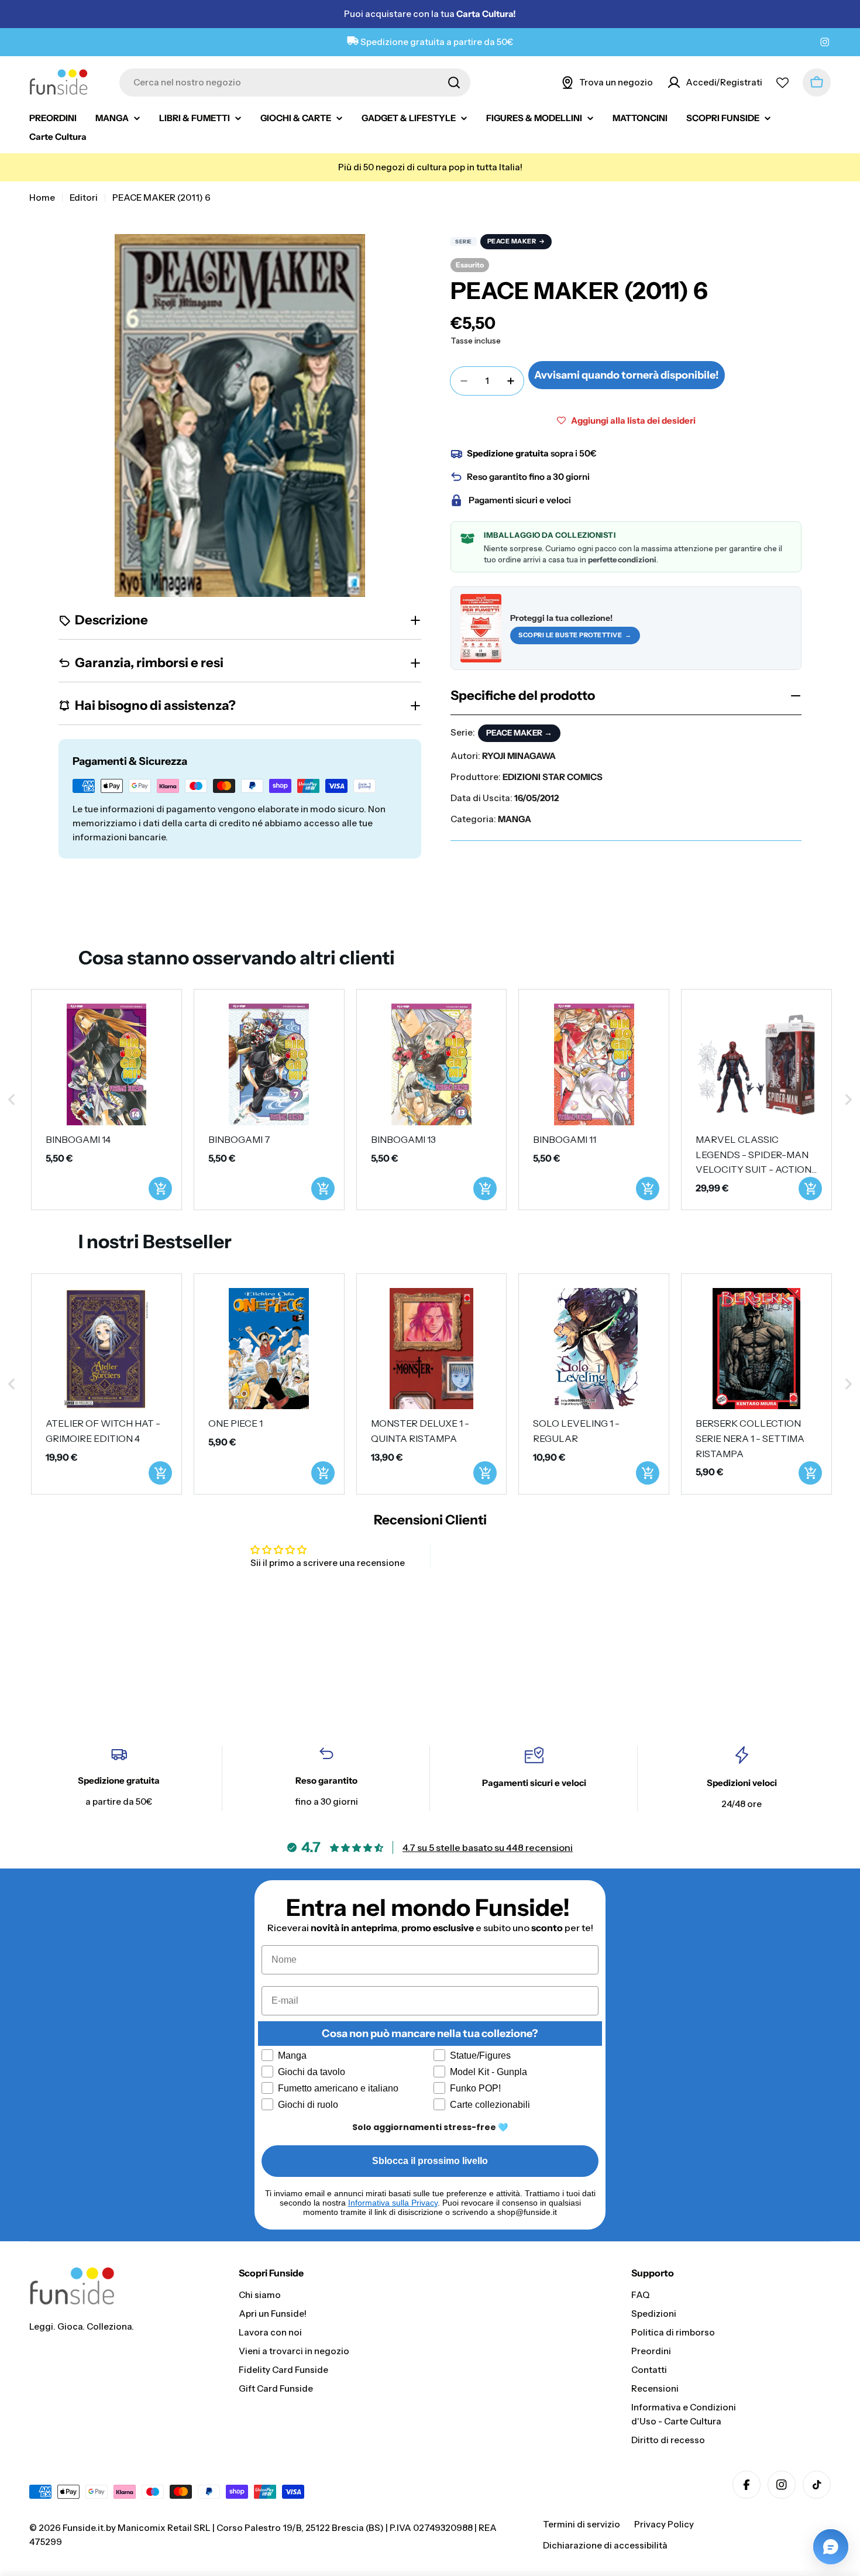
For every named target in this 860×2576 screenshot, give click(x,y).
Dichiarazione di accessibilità (605, 2545)
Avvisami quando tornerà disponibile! (627, 375)
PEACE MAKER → (519, 733)
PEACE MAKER (512, 241)
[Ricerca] (454, 83)
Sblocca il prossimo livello (430, 2161)
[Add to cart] (160, 1189)
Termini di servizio (582, 2524)
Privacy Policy (664, 2524)
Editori (84, 198)
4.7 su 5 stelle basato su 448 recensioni (488, 1847)
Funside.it (83, 2528)
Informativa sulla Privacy (393, 2203)
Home (42, 198)
